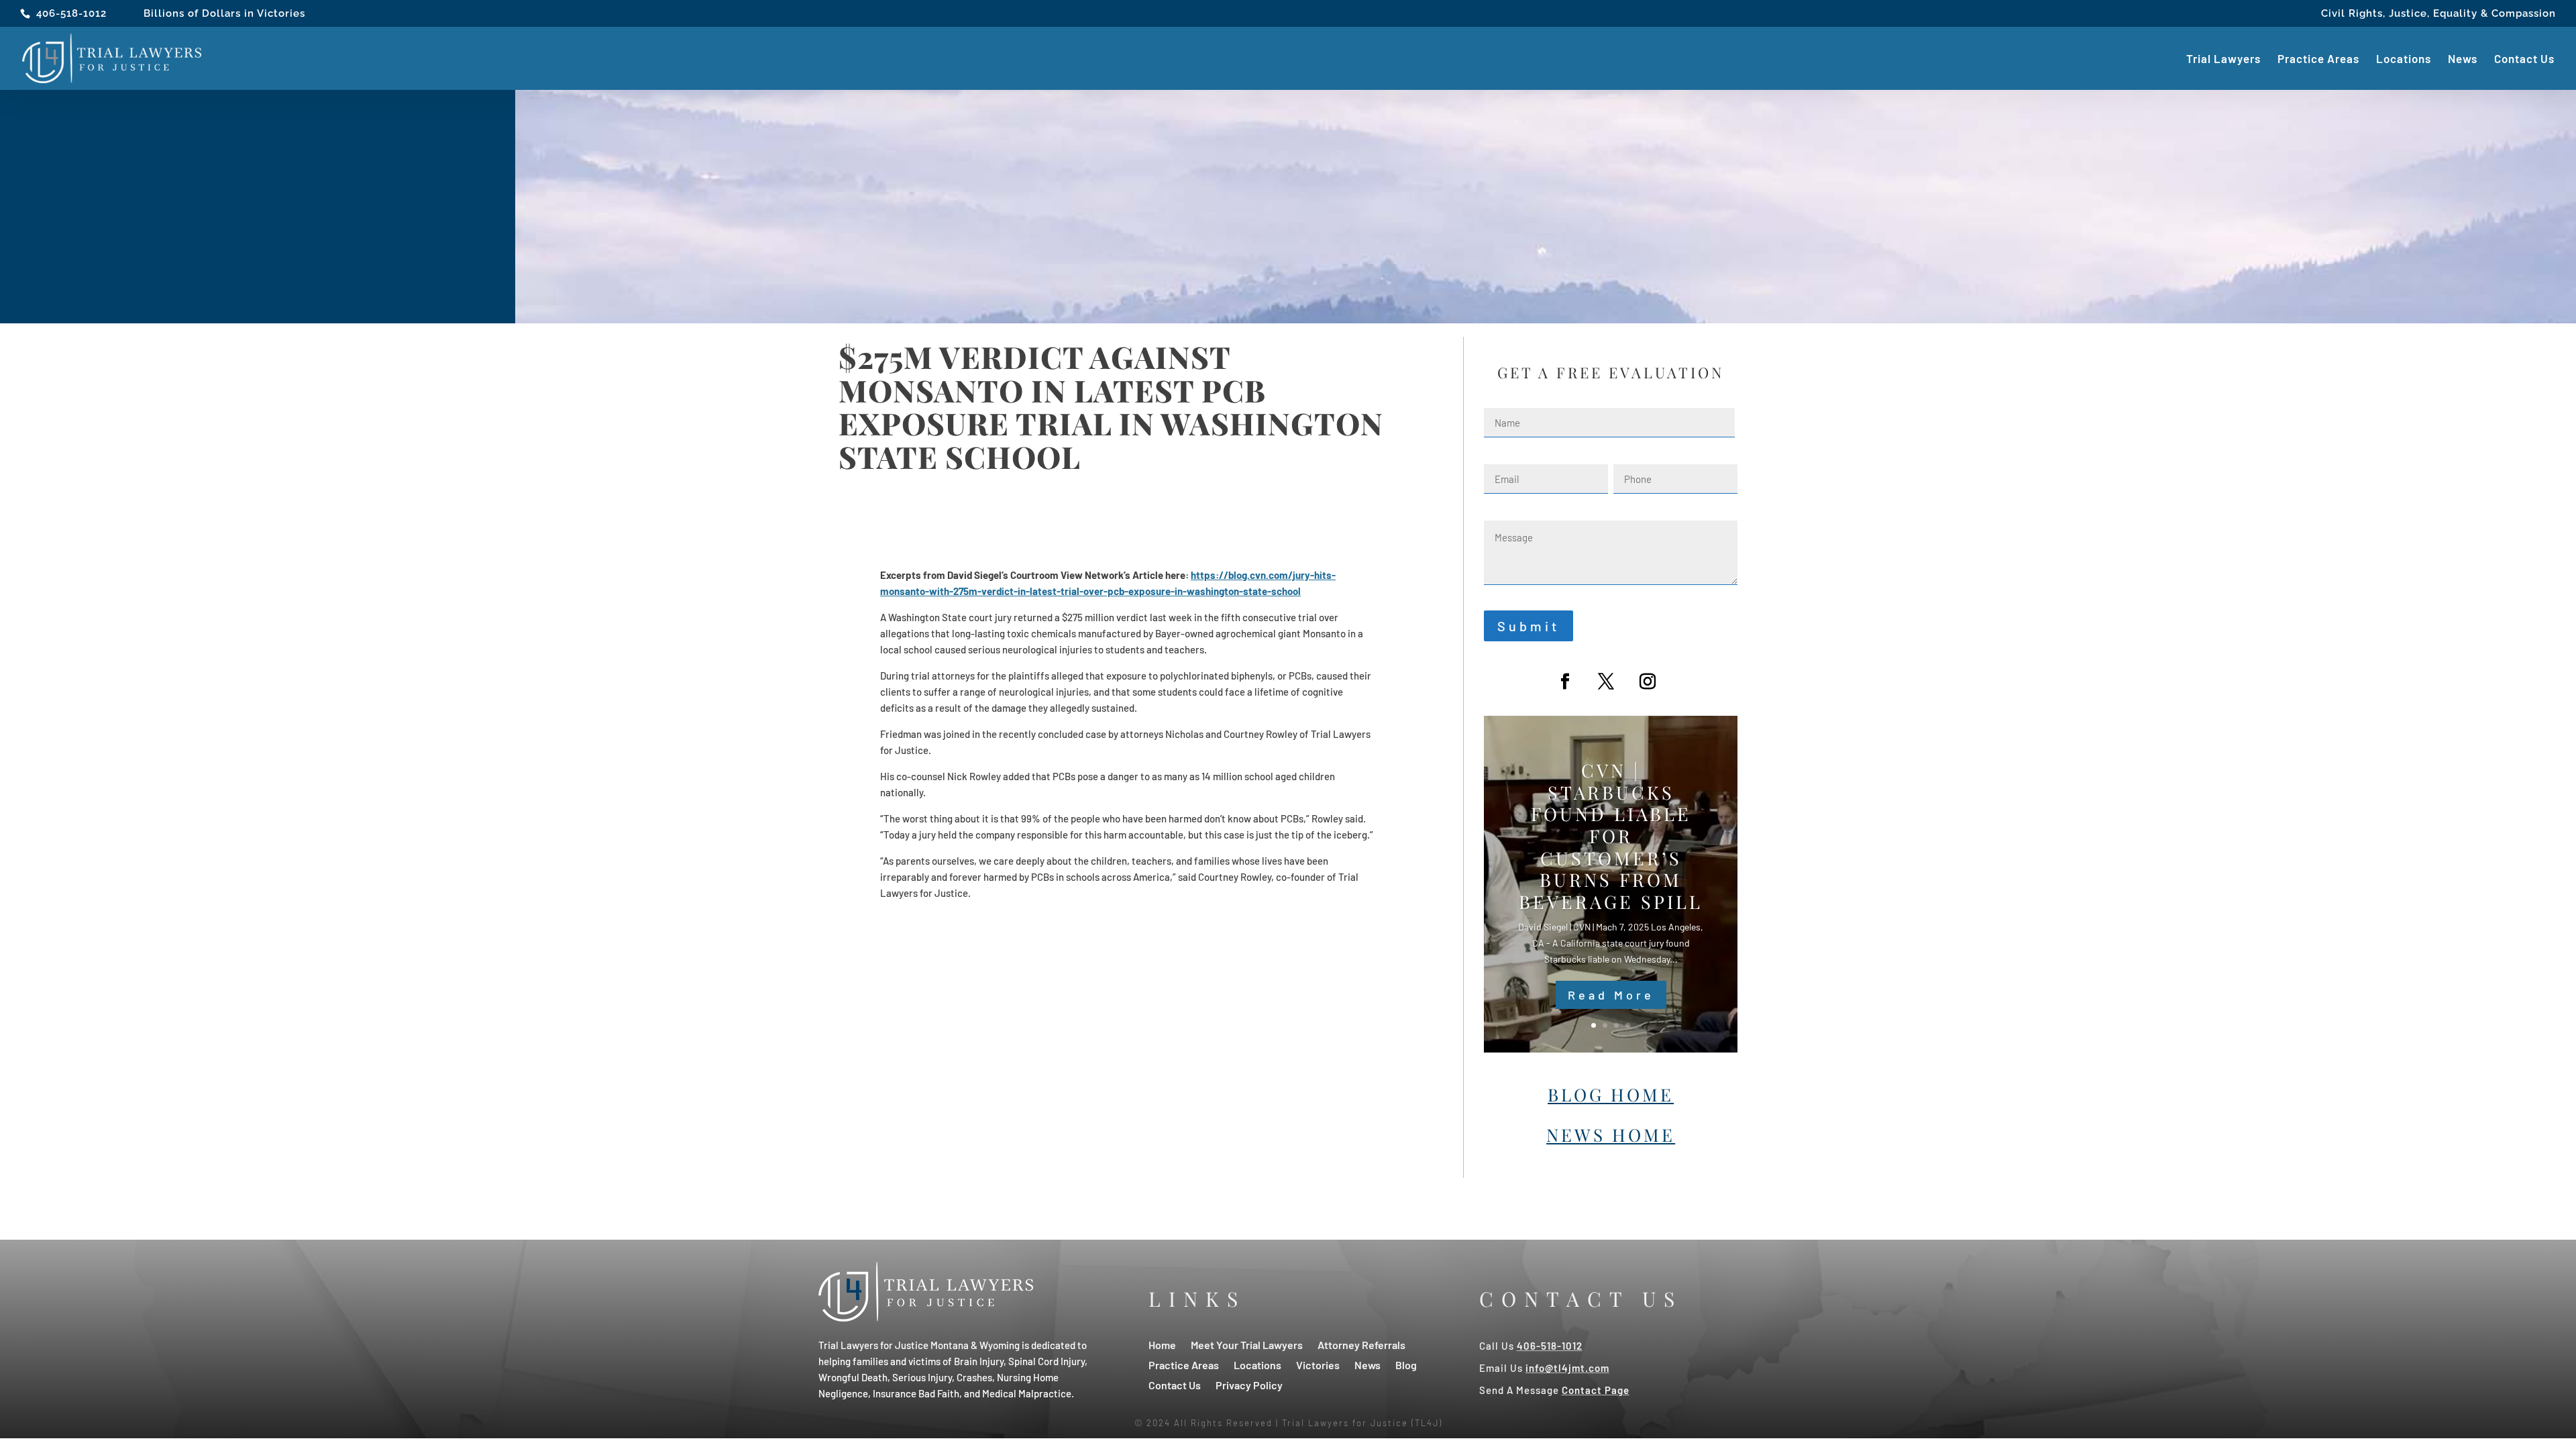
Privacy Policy (1249, 1384)
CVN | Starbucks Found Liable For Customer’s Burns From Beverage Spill (1611, 836)
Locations (2404, 59)
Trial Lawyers (2223, 59)
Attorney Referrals (1361, 1344)
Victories (1318, 1364)
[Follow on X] (1606, 682)
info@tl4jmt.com (1567, 1368)
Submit (1528, 626)
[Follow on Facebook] (1565, 682)
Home (1162, 1344)
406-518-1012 (71, 13)
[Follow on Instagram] (1648, 682)
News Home (1611, 1135)
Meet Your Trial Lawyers (1247, 1344)
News (2463, 59)
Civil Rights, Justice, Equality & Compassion (2438, 14)
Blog (1406, 1364)
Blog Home (1611, 1094)
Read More (1611, 995)
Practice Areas (2318, 59)
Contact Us (2524, 59)
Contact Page (1596, 1390)
